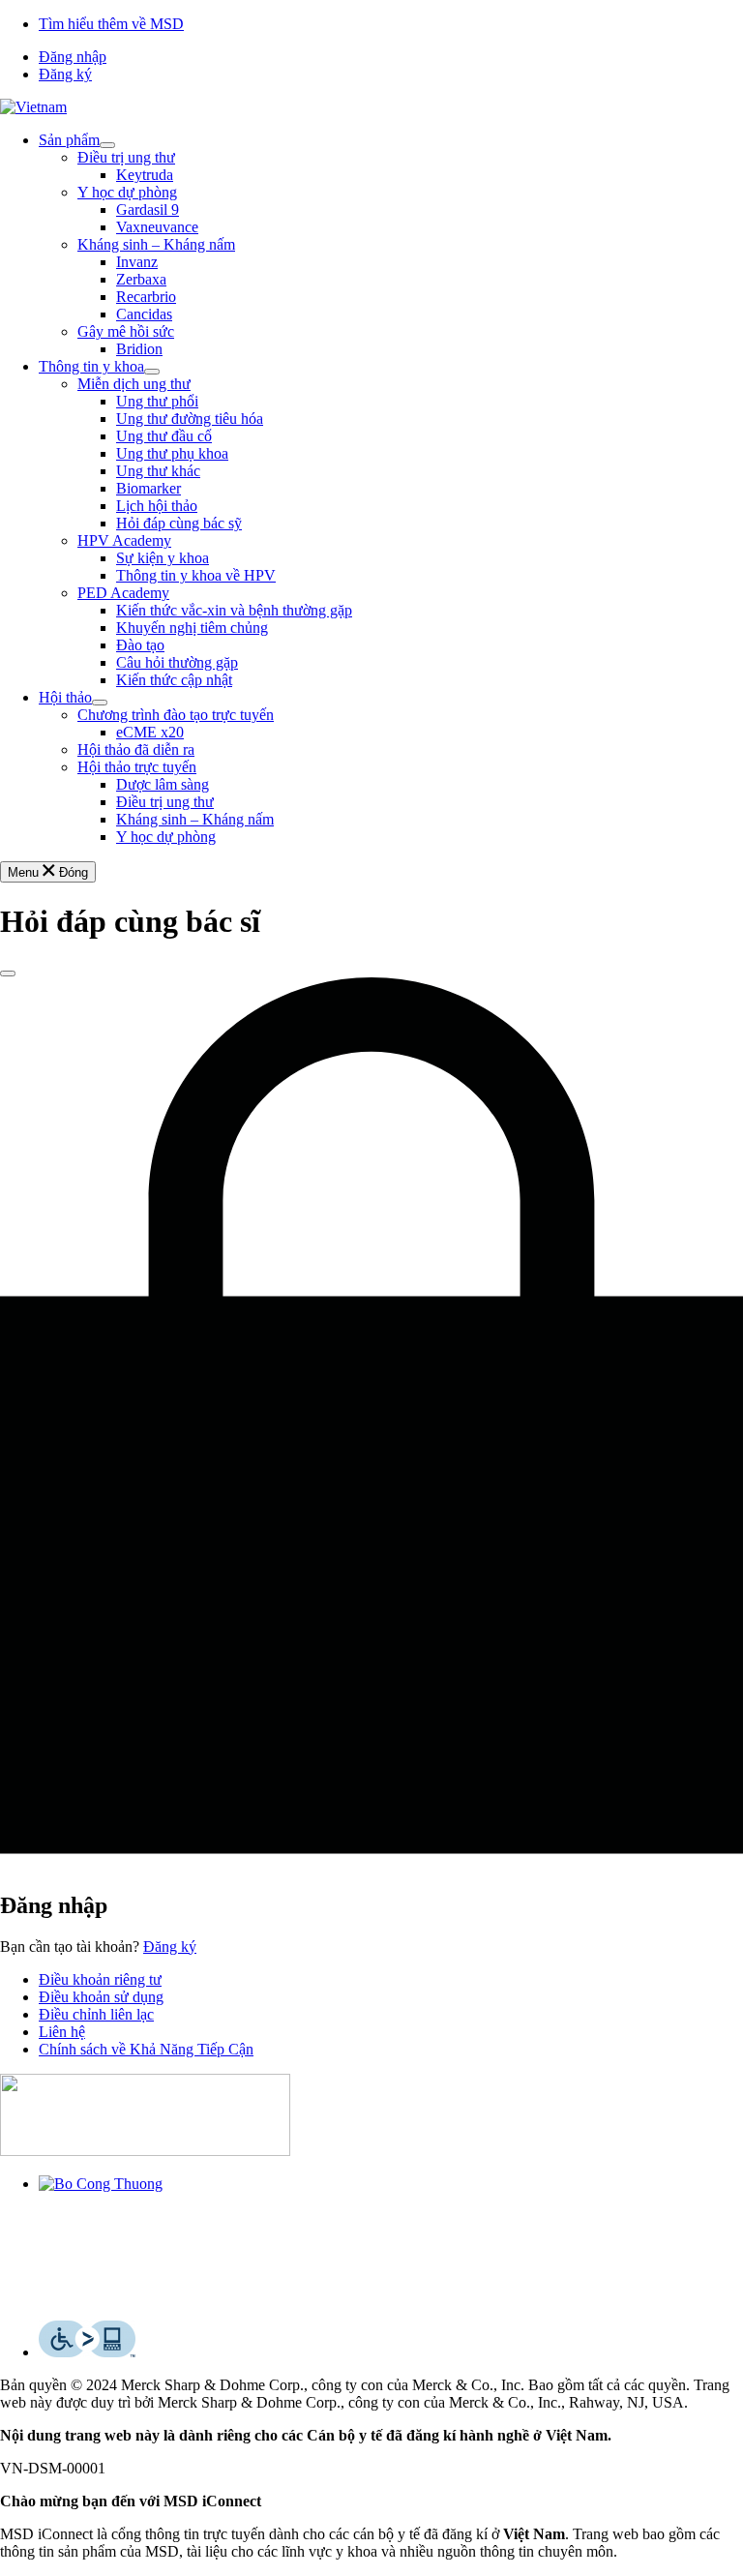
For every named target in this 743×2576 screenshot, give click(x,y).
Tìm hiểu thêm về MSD (111, 24)
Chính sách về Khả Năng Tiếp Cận (146, 2049)
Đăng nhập (73, 57)
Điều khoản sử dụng (101, 1997)
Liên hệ (62, 2032)
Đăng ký (65, 74)
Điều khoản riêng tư (100, 1979)
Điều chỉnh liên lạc (96, 2014)
